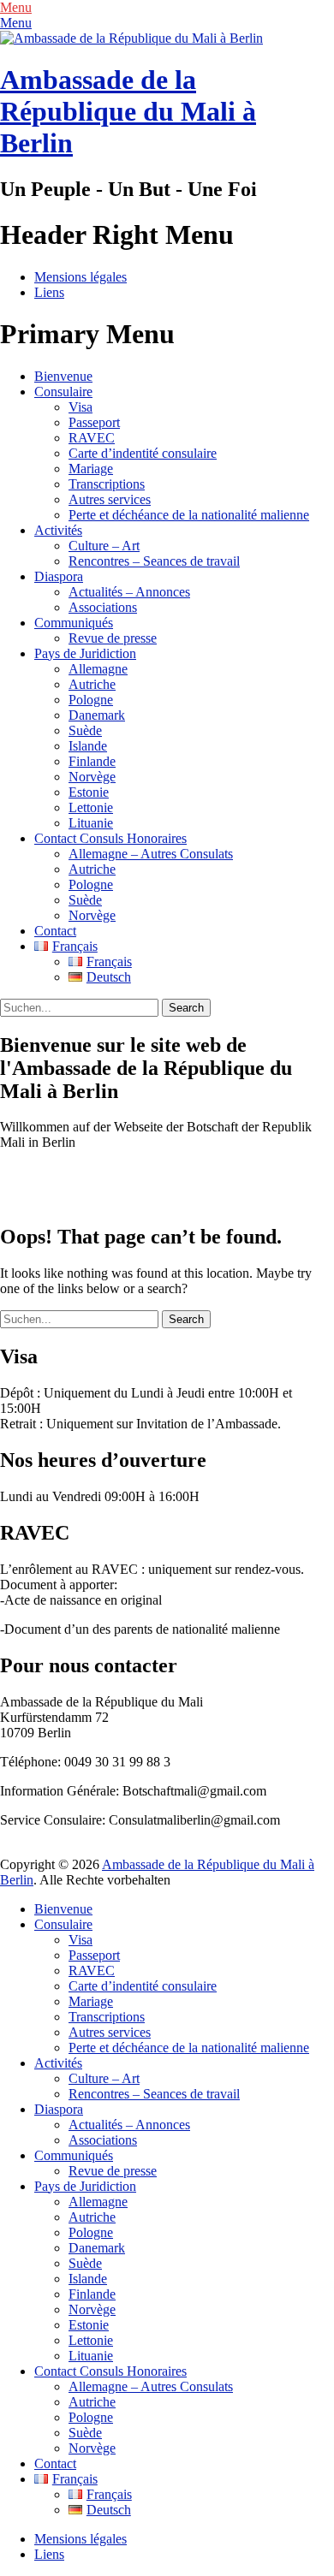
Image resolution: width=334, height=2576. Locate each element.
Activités (58, 530)
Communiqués (74, 623)
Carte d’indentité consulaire (143, 453)
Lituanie (91, 823)
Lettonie (91, 807)
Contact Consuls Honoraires (110, 838)
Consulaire (63, 392)
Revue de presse (113, 638)
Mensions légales (81, 277)
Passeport (94, 422)
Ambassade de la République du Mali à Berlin (128, 111)
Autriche (92, 684)
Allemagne (98, 669)
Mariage (91, 469)
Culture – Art (104, 546)
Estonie (89, 792)
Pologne (91, 700)
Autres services (110, 499)
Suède (85, 730)
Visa (81, 407)
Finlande (92, 761)
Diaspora (59, 576)
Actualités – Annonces (129, 592)
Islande (88, 746)
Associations (103, 607)
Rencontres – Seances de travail (154, 561)
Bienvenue (63, 376)
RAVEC (92, 438)
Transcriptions (107, 484)
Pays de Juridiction (85, 653)
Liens (49, 292)
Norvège (92, 777)
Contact (55, 931)
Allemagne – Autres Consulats (151, 854)
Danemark (97, 715)
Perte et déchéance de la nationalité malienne (189, 515)
